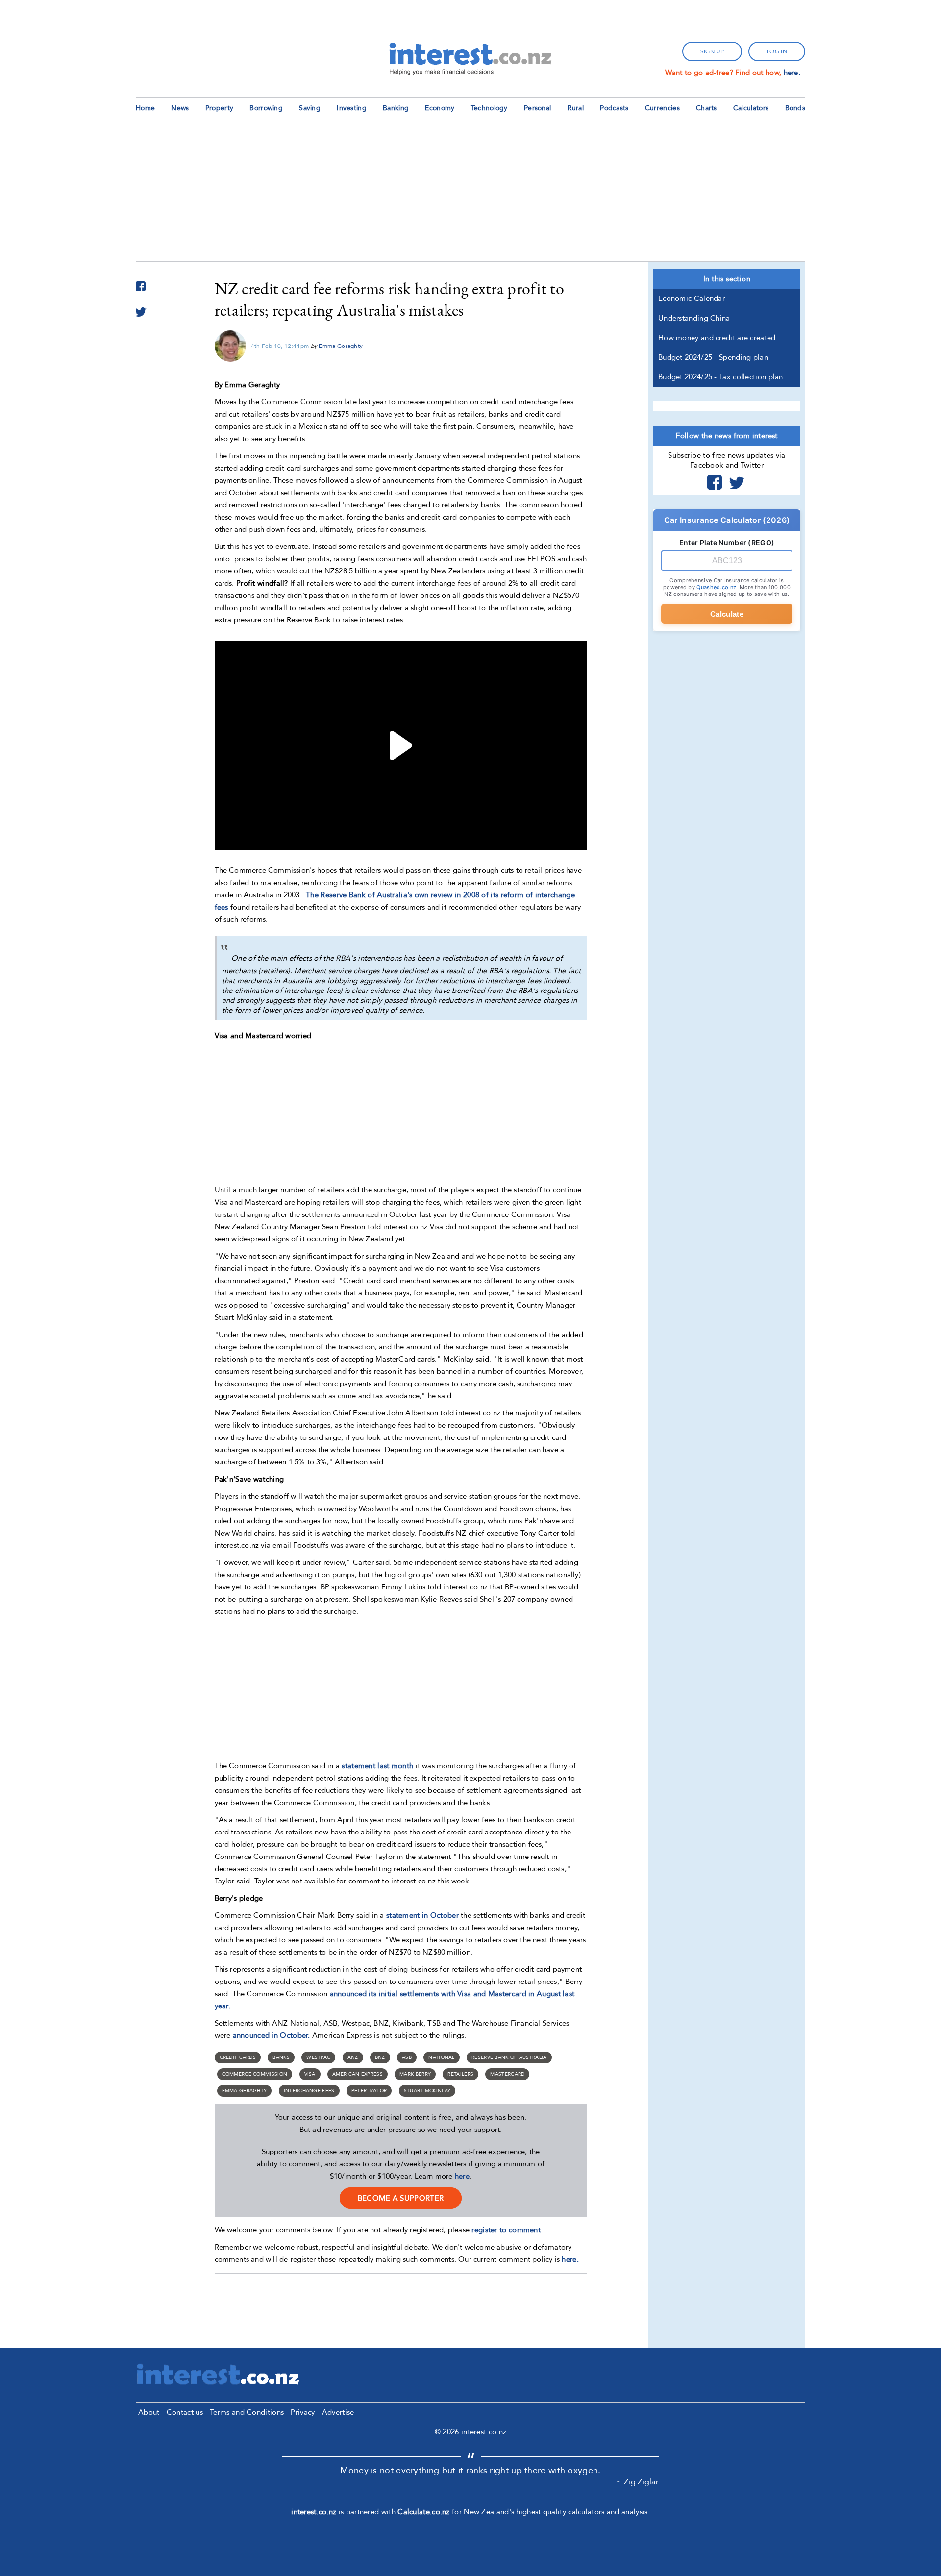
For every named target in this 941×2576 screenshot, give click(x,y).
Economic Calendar (692, 298)
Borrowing (266, 108)
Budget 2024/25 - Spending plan (713, 357)
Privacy (303, 2412)
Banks (281, 2057)
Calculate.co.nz (424, 2512)
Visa (310, 2074)
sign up (712, 51)
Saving (310, 108)
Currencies (662, 108)
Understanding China (694, 318)
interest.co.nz (314, 2512)
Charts (706, 108)
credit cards (238, 2057)
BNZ (380, 2057)
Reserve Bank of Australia (509, 2057)
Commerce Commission (255, 2074)
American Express (358, 2074)
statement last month (377, 1766)
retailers (460, 2074)
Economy (440, 108)
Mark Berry (415, 2074)
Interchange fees (309, 2091)
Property (219, 108)
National (441, 2057)
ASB (407, 2057)
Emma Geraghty (341, 346)
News (180, 108)
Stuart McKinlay (427, 2091)
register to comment (506, 2230)
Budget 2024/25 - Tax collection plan (721, 377)
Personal (537, 108)
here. (792, 73)
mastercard (507, 2074)
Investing (352, 108)
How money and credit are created (717, 338)
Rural (576, 108)
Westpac (318, 2057)
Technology (489, 108)
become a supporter (401, 2198)
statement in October (422, 1915)
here (462, 2176)
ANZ (353, 2057)
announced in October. (272, 2035)
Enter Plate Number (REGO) (727, 542)
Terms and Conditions (247, 2412)
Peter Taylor (369, 2091)
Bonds (795, 108)
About (149, 2412)
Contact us (185, 2412)
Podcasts (614, 108)
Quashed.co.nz (716, 587)
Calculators (751, 108)
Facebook (715, 482)
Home (145, 108)
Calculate (727, 614)
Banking (396, 108)
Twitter (737, 482)
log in (777, 51)
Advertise (338, 2412)
